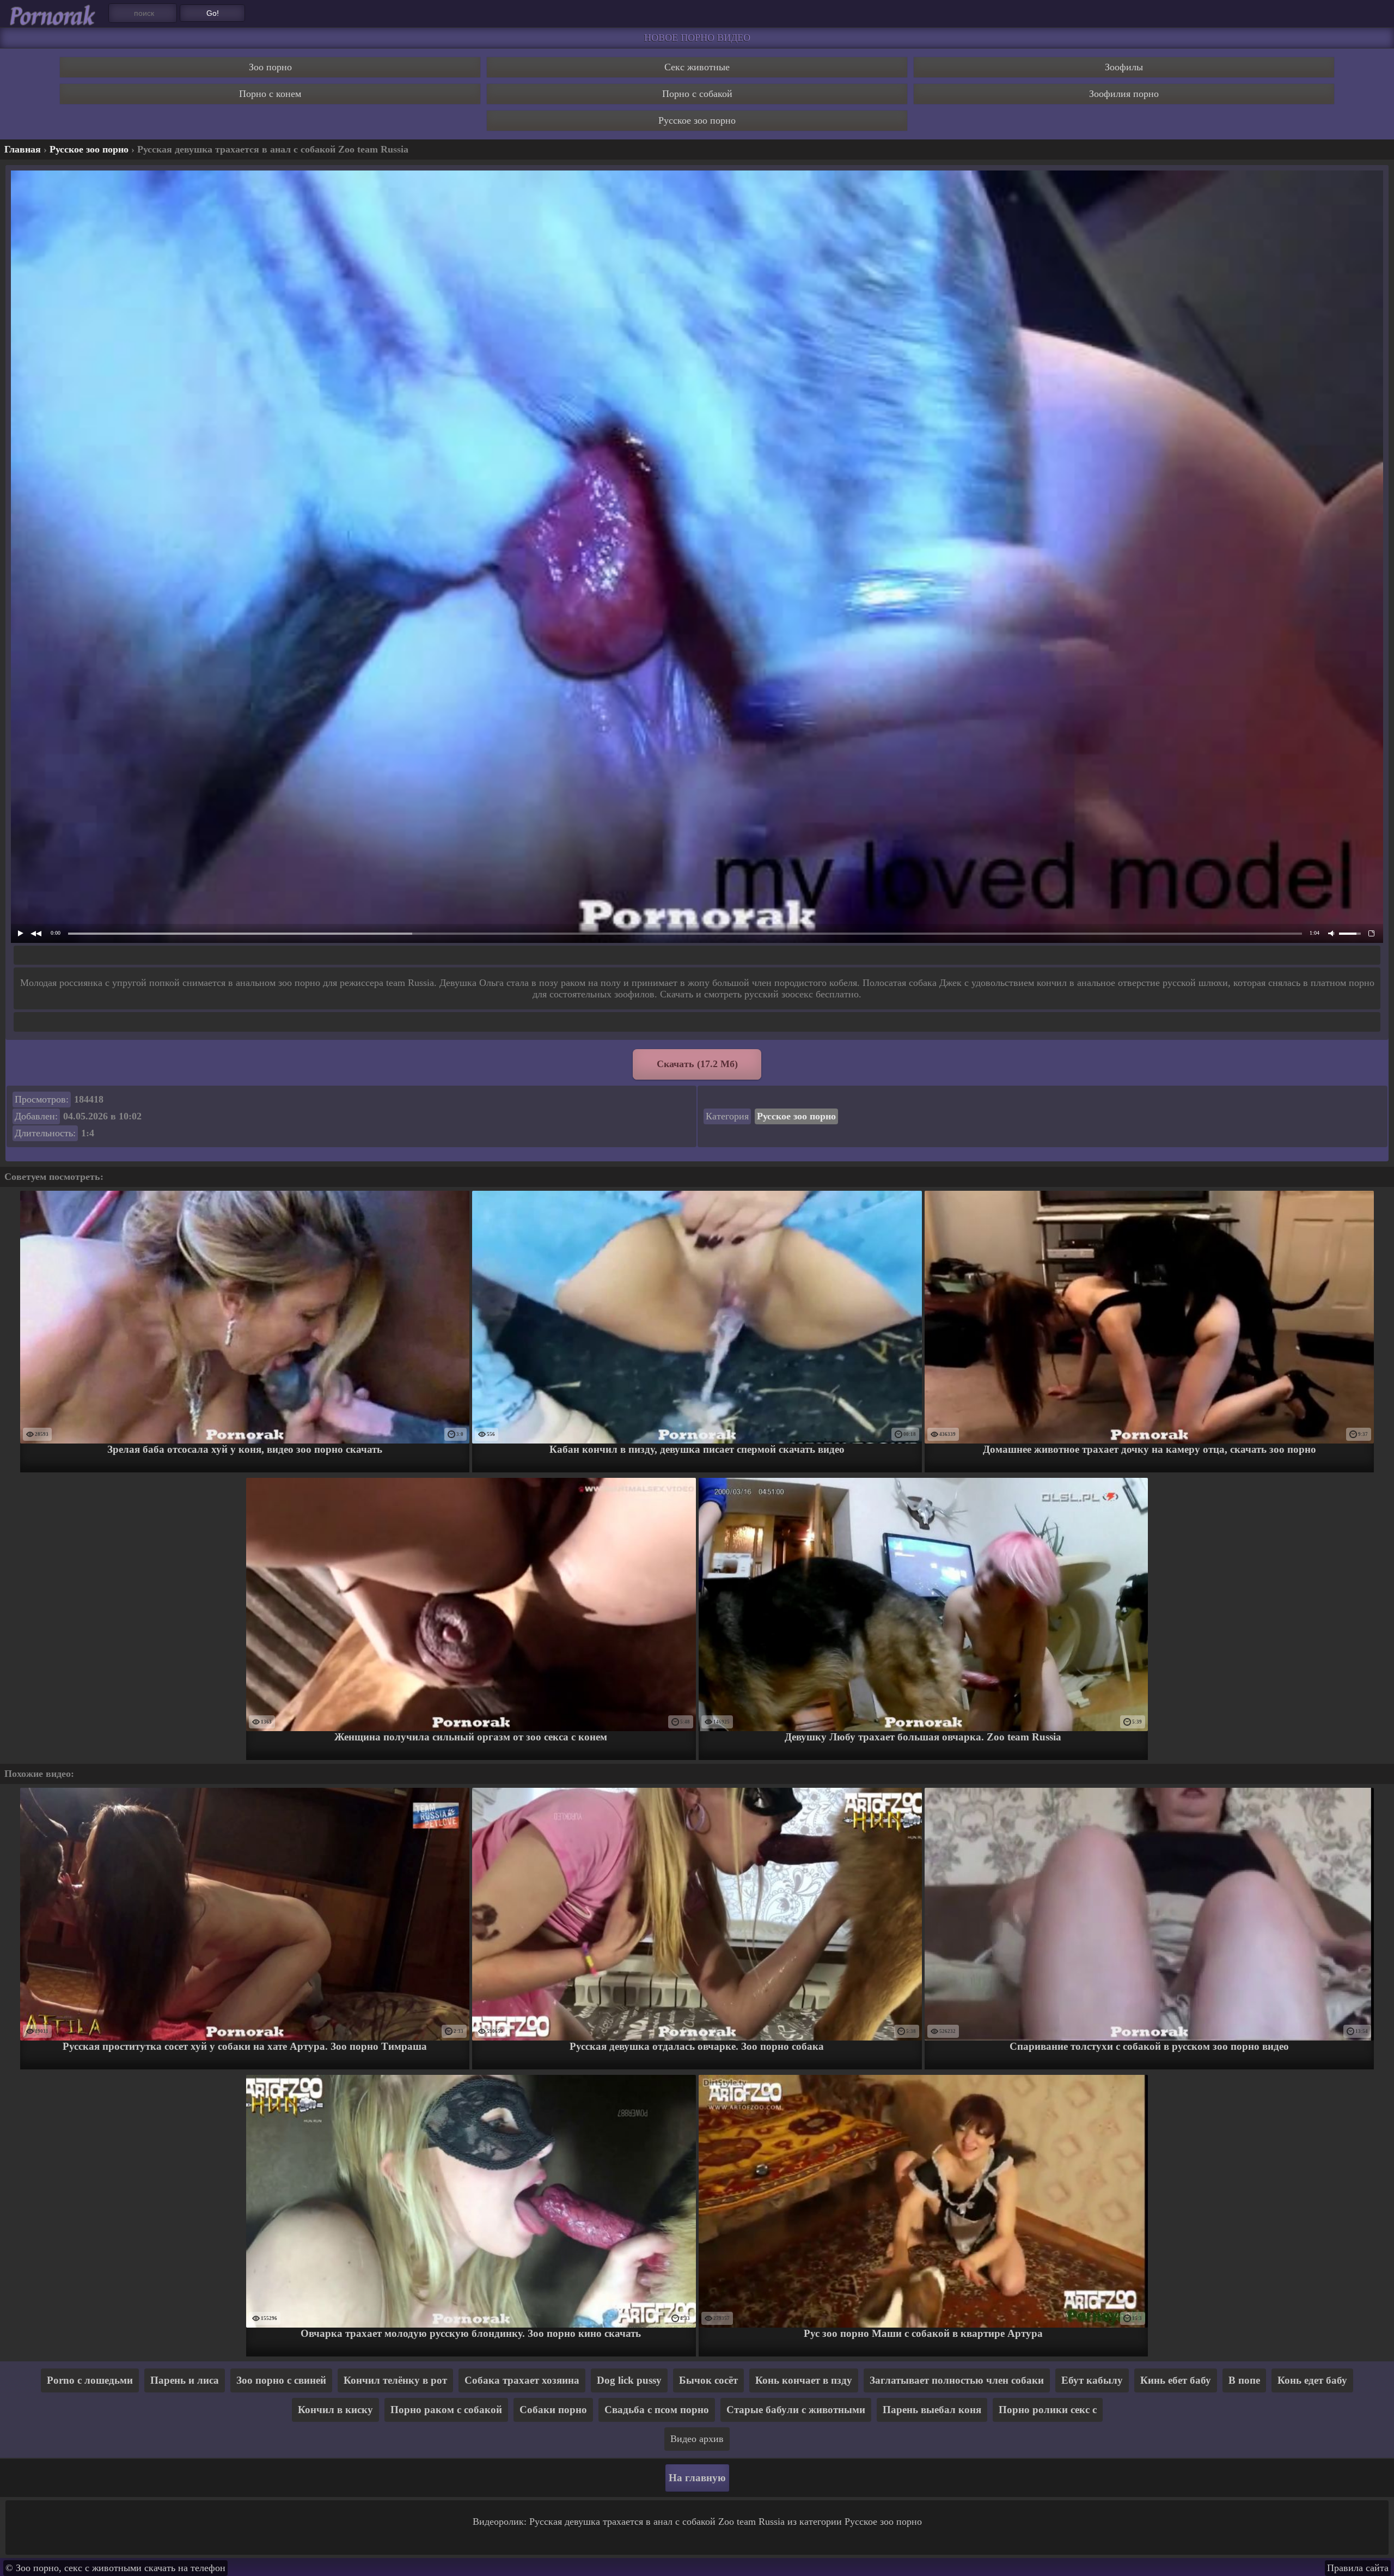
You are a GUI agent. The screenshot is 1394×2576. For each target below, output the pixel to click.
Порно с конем (270, 94)
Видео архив (697, 2439)
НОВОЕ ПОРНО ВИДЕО (697, 38)
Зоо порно (270, 67)
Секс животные (697, 67)
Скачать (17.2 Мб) (697, 1064)
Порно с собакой (697, 94)
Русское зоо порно (697, 120)
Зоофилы (1124, 67)
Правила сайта (1358, 2568)
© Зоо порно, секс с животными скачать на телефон (115, 2568)
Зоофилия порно (1124, 94)
